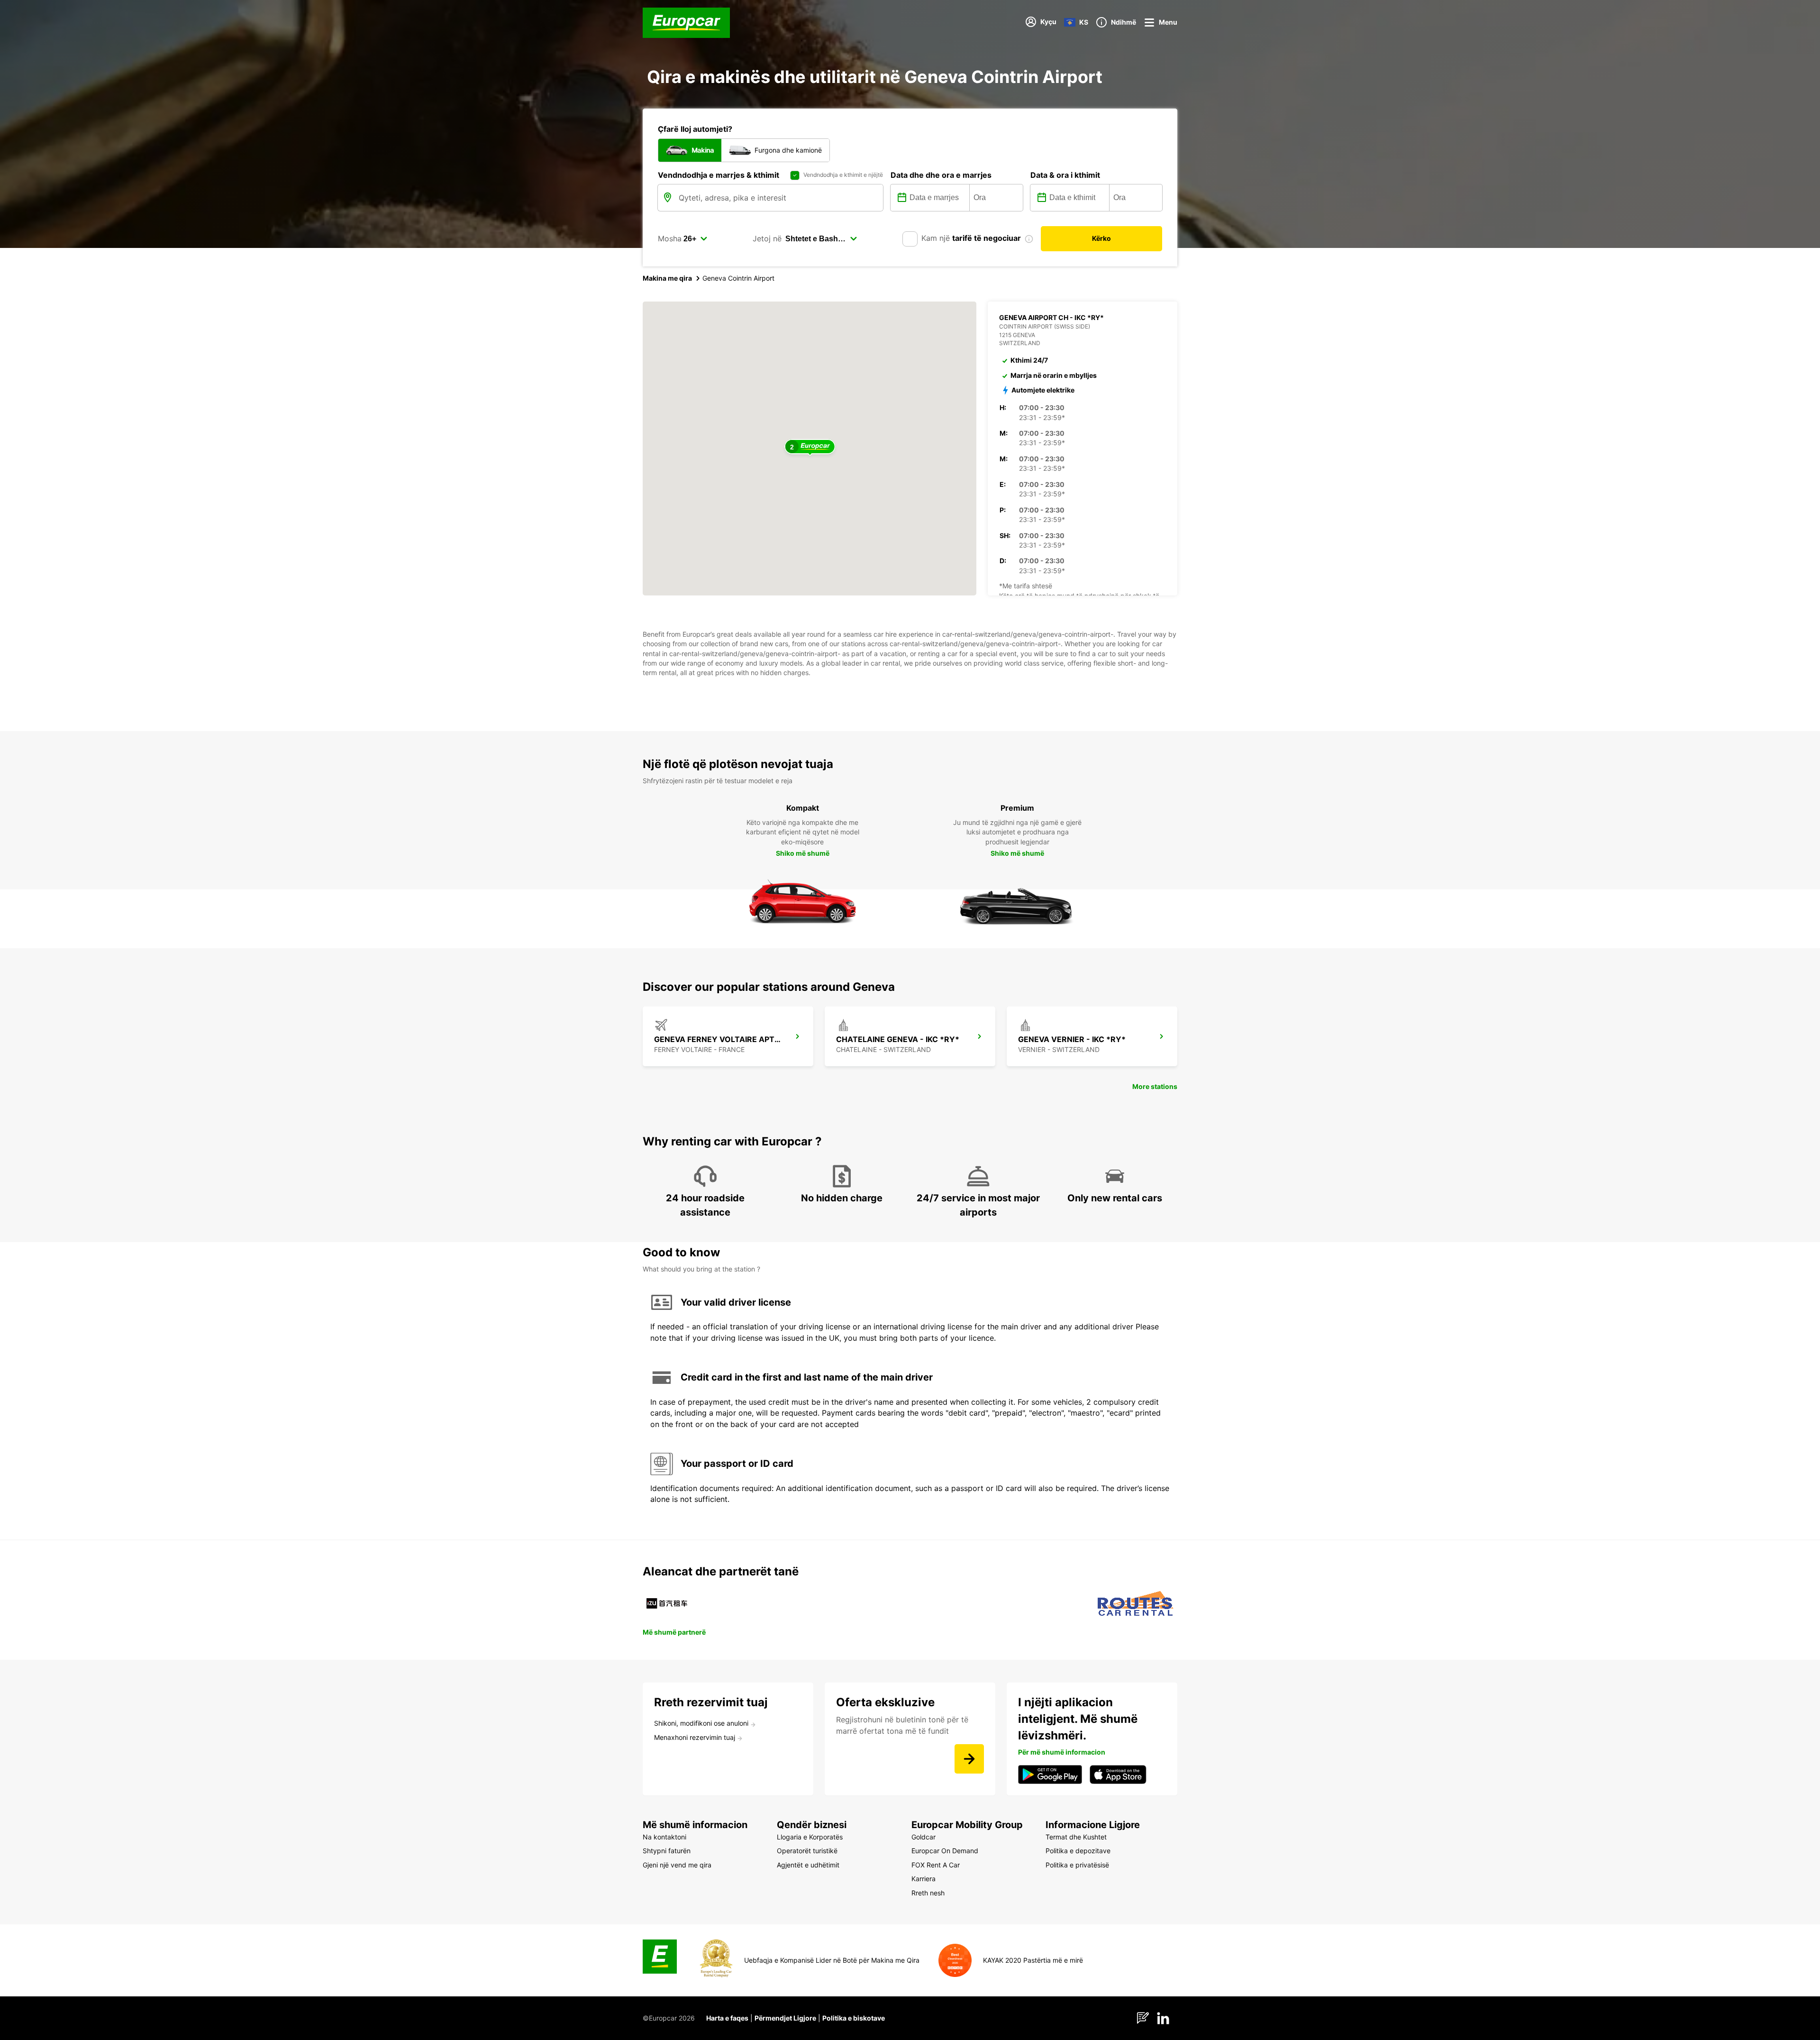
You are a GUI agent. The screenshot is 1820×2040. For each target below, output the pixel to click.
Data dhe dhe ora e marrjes (941, 175)
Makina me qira (667, 278)
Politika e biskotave (854, 2018)
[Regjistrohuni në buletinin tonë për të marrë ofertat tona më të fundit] (969, 1759)
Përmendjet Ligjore (785, 2018)
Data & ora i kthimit (1065, 175)
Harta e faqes (727, 2018)
